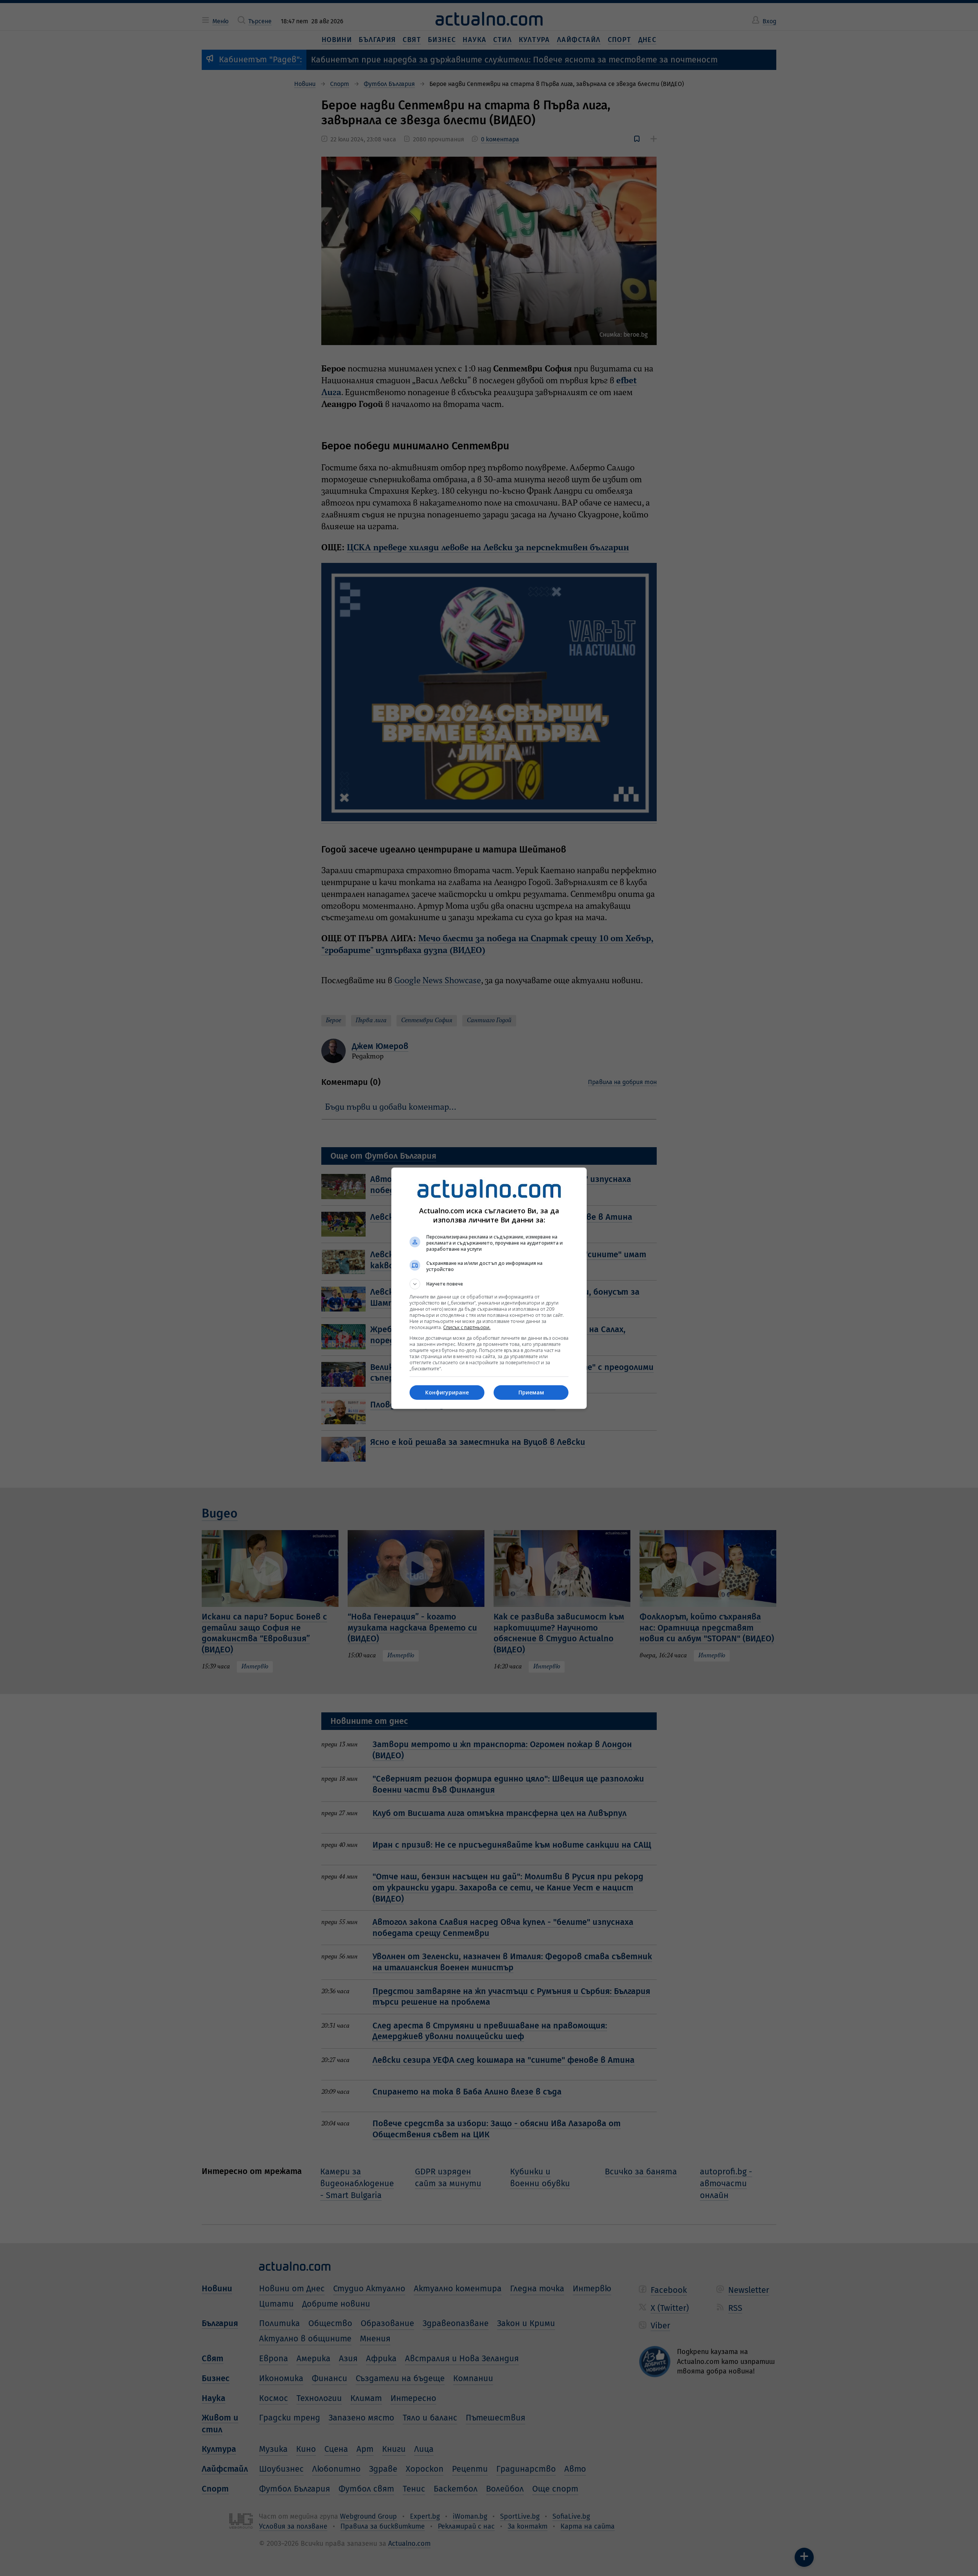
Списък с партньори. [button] (467, 1327)
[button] (489, 1284)
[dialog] (489, 1288)
